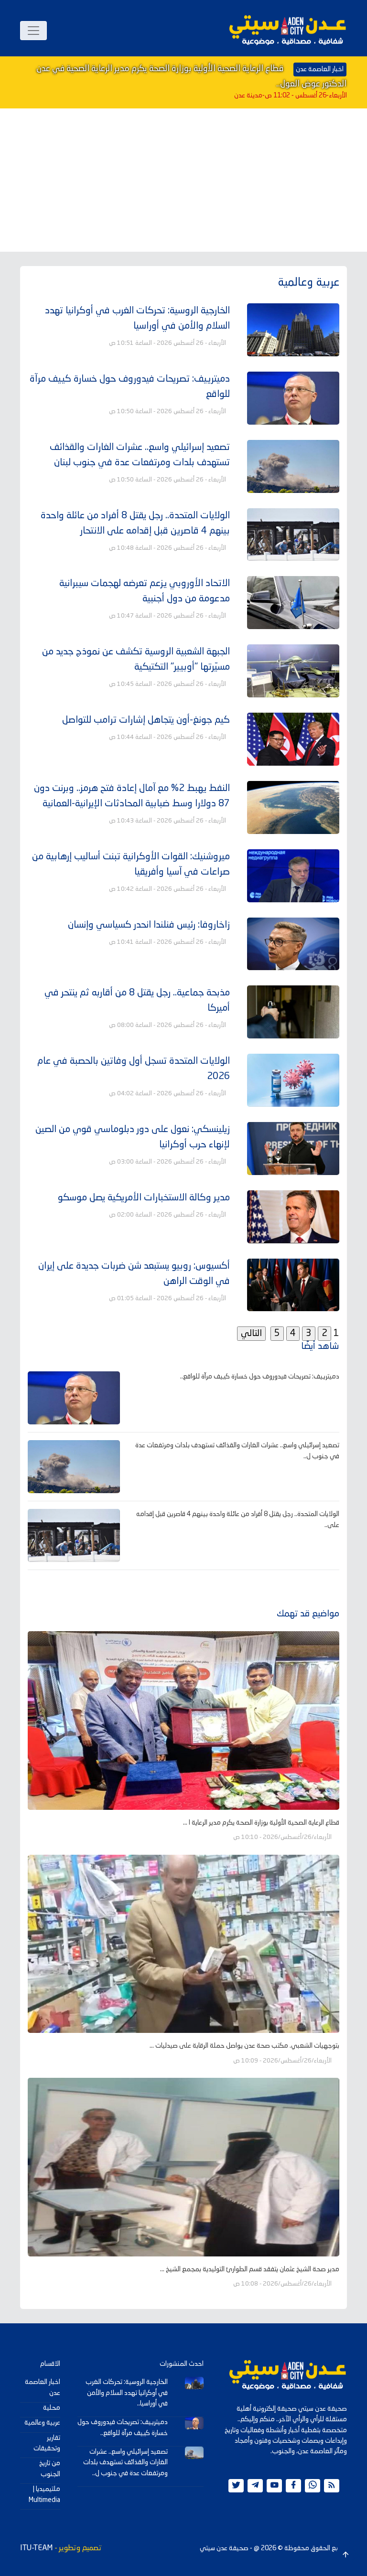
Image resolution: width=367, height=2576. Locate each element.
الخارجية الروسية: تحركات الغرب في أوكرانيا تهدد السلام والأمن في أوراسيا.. (127, 2393)
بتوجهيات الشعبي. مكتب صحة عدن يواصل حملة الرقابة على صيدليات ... (244, 2046)
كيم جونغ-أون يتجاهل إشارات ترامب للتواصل (146, 720)
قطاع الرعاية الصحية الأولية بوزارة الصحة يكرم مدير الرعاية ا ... (261, 1823)
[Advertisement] (183, 180)
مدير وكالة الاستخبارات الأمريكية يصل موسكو (144, 1198)
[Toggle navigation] (33, 31)
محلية (52, 2408)
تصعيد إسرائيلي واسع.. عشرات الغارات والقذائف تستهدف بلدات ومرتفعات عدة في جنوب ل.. (125, 2463)
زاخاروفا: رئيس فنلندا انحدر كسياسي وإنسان (149, 925)
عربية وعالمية (42, 2423)
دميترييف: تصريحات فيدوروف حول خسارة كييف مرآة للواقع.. (260, 1377)
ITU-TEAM (36, 2548)
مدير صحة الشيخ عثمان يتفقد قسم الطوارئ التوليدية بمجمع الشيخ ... (250, 2269)
